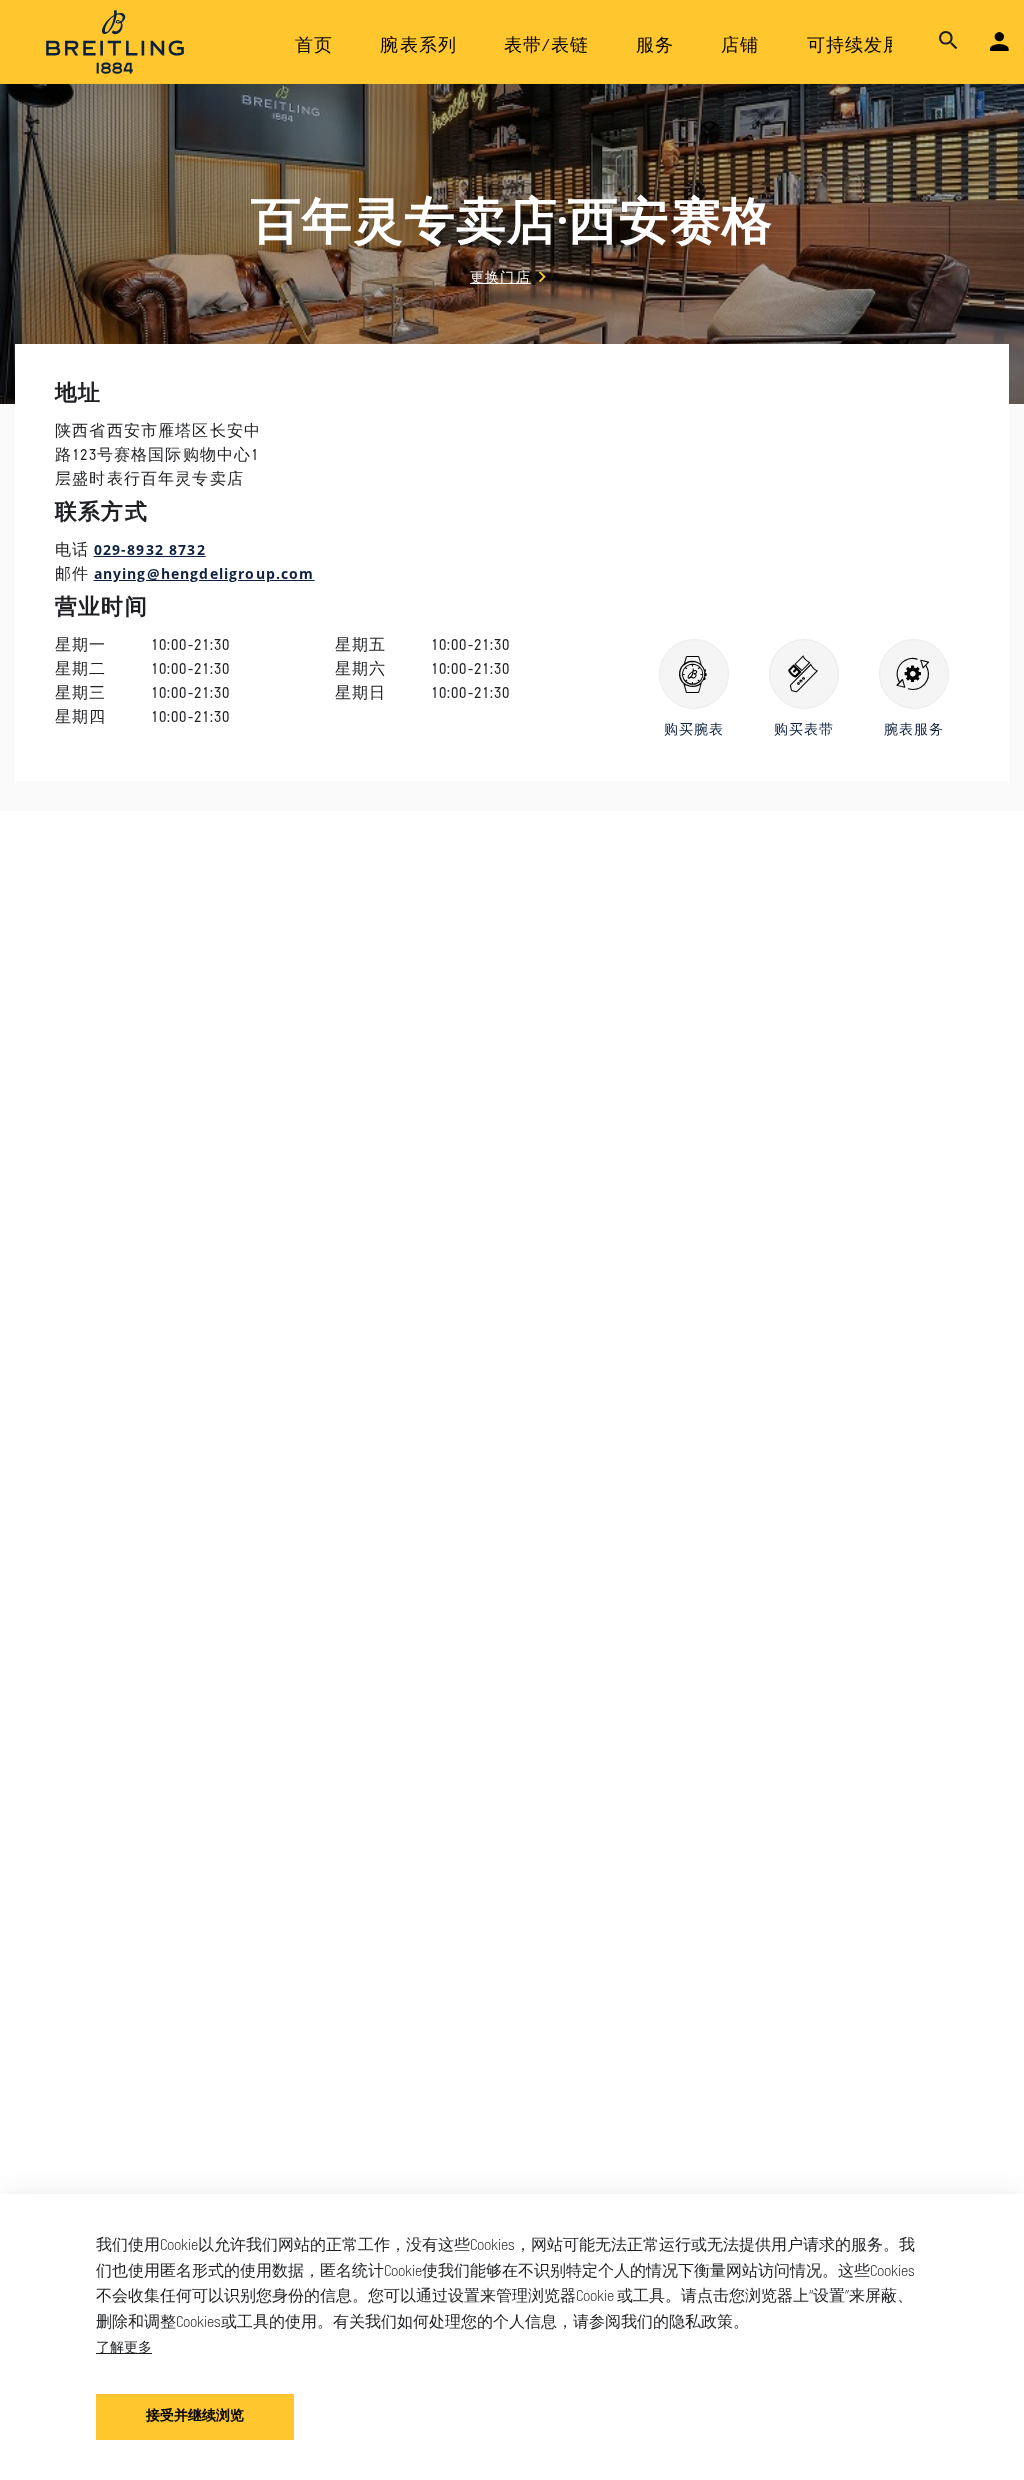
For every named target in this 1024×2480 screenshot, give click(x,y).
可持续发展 (855, 47)
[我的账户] (999, 42)
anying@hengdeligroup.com (204, 573)
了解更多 (124, 2346)
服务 (655, 47)
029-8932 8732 (150, 549)
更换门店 (500, 276)
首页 (314, 47)
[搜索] (948, 41)
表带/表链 (546, 47)
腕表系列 (418, 47)
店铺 (740, 47)
